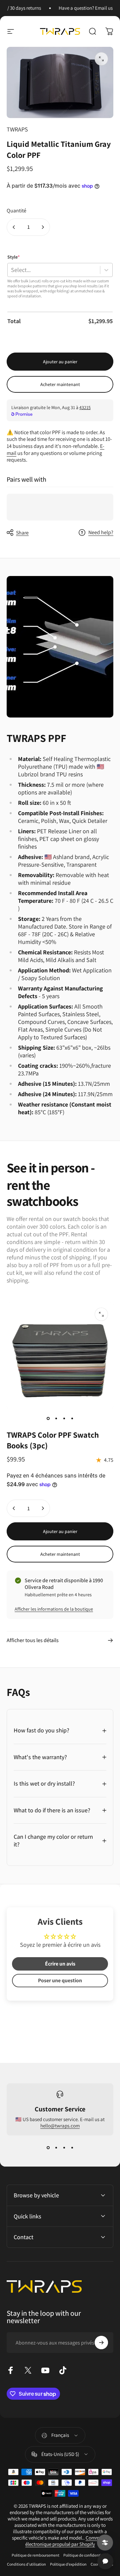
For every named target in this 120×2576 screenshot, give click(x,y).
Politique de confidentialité (86, 2555)
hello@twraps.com (60, 2126)
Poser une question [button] (60, 1980)
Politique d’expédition (68, 2564)
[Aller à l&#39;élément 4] (72, 1419)
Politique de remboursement (35, 2555)
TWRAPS (17, 129)
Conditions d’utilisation (26, 2564)
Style (13, 257)
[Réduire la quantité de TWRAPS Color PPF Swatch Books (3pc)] (14, 1508)
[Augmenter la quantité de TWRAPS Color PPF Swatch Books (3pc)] (43, 1508)
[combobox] (11, 270)
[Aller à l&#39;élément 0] (48, 1419)
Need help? (101, 533)
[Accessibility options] (105, 2543)
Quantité (16, 211)
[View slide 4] (72, 2148)
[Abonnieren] (101, 2343)
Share (22, 533)
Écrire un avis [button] (60, 1964)
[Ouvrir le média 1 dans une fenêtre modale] (101, 59)
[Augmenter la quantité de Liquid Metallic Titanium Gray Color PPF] (43, 227)
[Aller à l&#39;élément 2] (56, 1419)
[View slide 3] (64, 2148)
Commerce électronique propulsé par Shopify (67, 2541)
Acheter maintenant (60, 384)
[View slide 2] (56, 2148)
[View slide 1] (48, 2148)
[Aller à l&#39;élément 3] (64, 1419)
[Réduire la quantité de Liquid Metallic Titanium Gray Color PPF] (14, 227)
